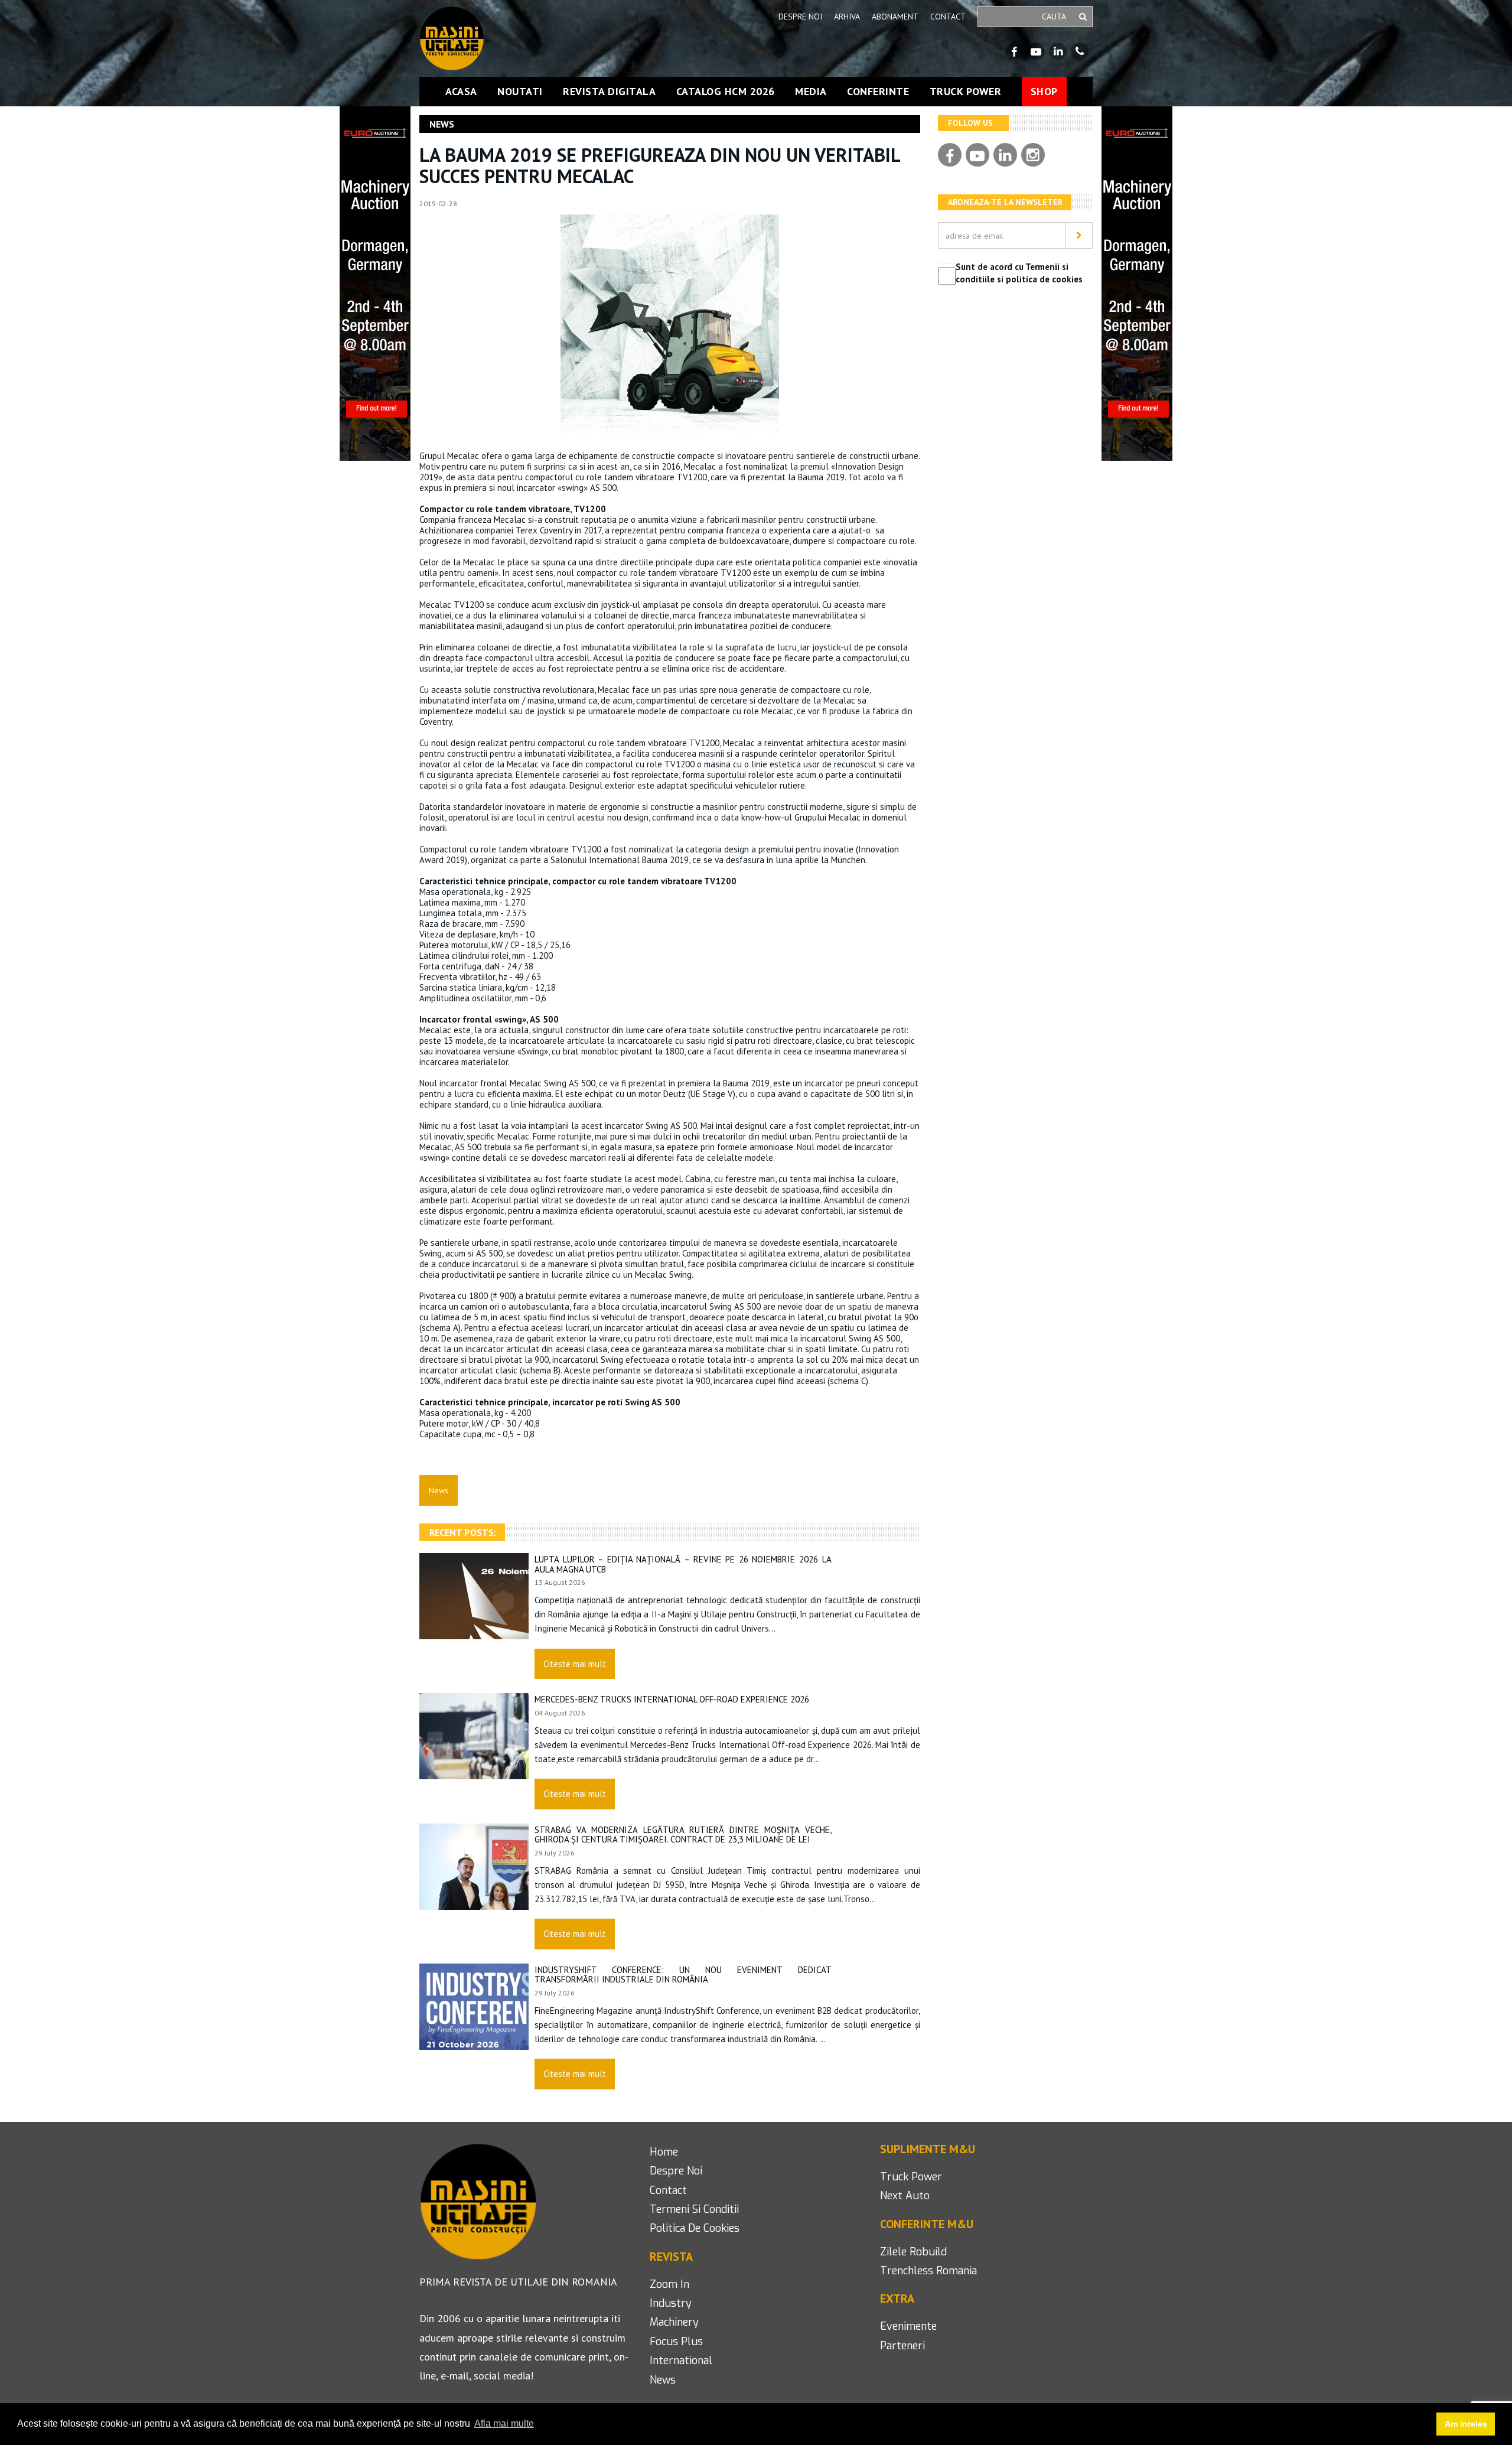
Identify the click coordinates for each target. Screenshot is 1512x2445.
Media (811, 92)
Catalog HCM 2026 (726, 92)
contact (668, 2190)
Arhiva (847, 17)
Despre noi (800, 17)
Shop (1044, 91)
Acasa (461, 92)
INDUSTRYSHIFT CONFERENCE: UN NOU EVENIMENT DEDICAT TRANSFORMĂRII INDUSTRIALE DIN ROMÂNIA (683, 1975)
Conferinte (878, 92)
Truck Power (966, 92)
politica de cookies (695, 2228)
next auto (905, 2196)
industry (671, 2303)
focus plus (676, 2342)
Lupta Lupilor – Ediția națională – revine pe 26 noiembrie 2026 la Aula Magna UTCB (683, 1564)
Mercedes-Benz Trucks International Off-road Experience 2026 (672, 1699)
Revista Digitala (609, 92)
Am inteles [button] (1466, 2424)
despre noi (676, 2171)
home (664, 2152)
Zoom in (669, 2284)
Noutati (520, 92)
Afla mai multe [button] (504, 2423)
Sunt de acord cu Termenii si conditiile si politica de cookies (1019, 273)
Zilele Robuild (913, 2252)
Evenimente (908, 2326)
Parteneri (902, 2346)
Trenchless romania (928, 2271)
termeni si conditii (694, 2209)
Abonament (895, 17)
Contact (948, 17)
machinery (674, 2322)
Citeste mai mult (575, 1664)
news (663, 2380)
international (681, 2361)
